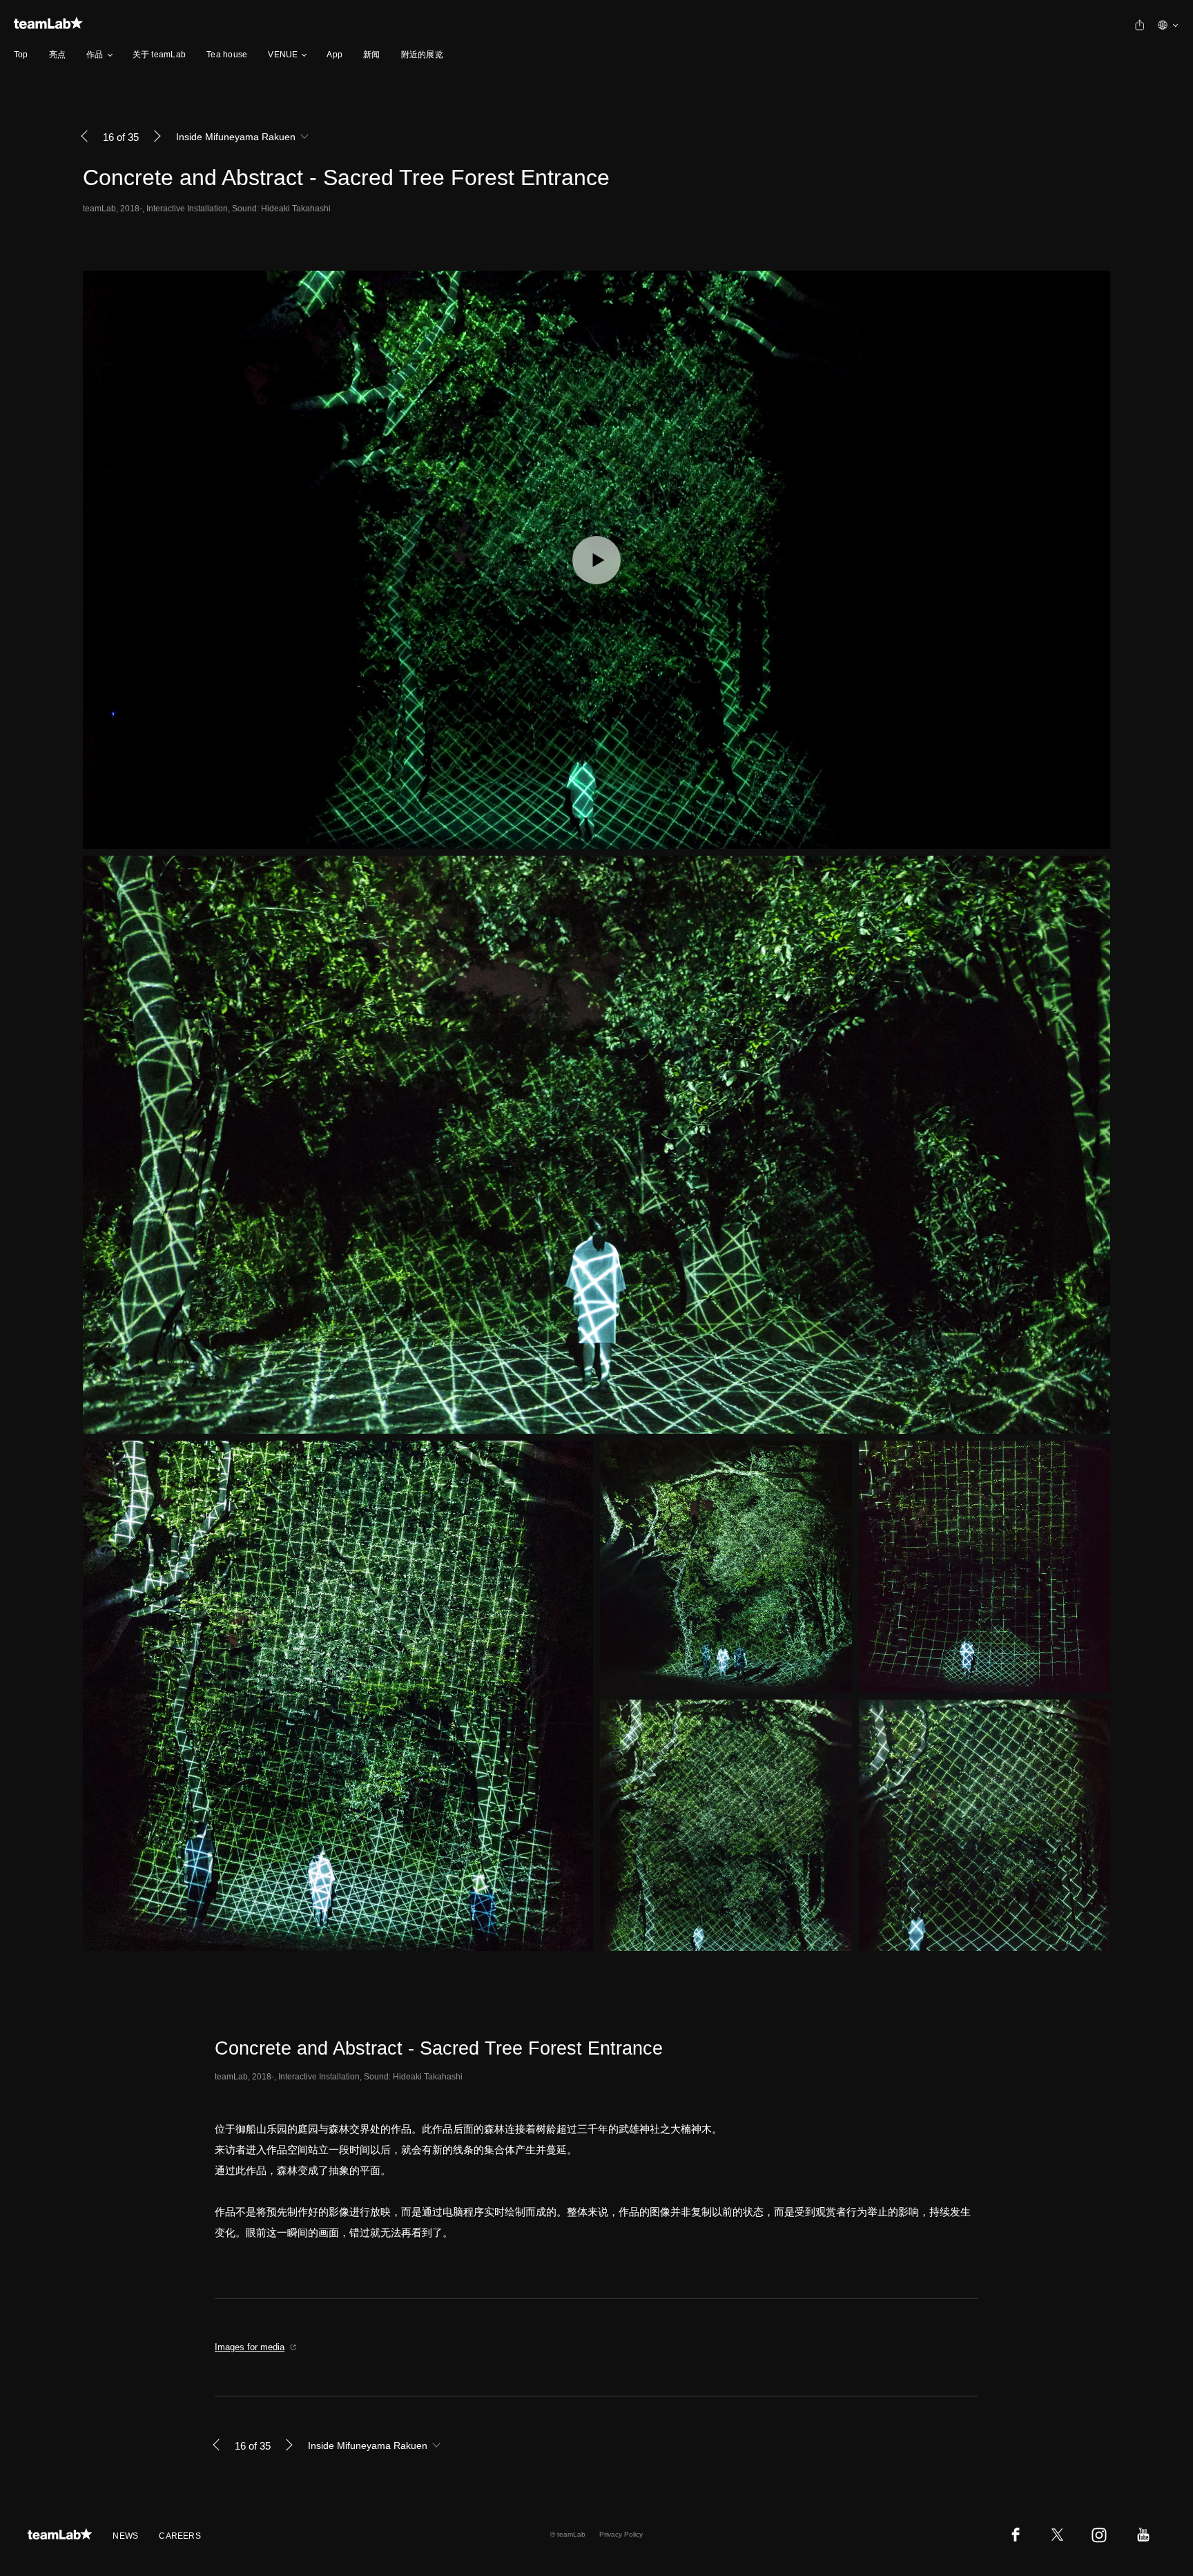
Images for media (250, 2347)
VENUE (283, 55)
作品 (95, 55)
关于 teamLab (159, 55)
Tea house (227, 55)
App (334, 55)
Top (21, 55)
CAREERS (180, 2536)
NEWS (125, 2536)
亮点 (57, 55)
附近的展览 (422, 55)
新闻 (371, 55)
